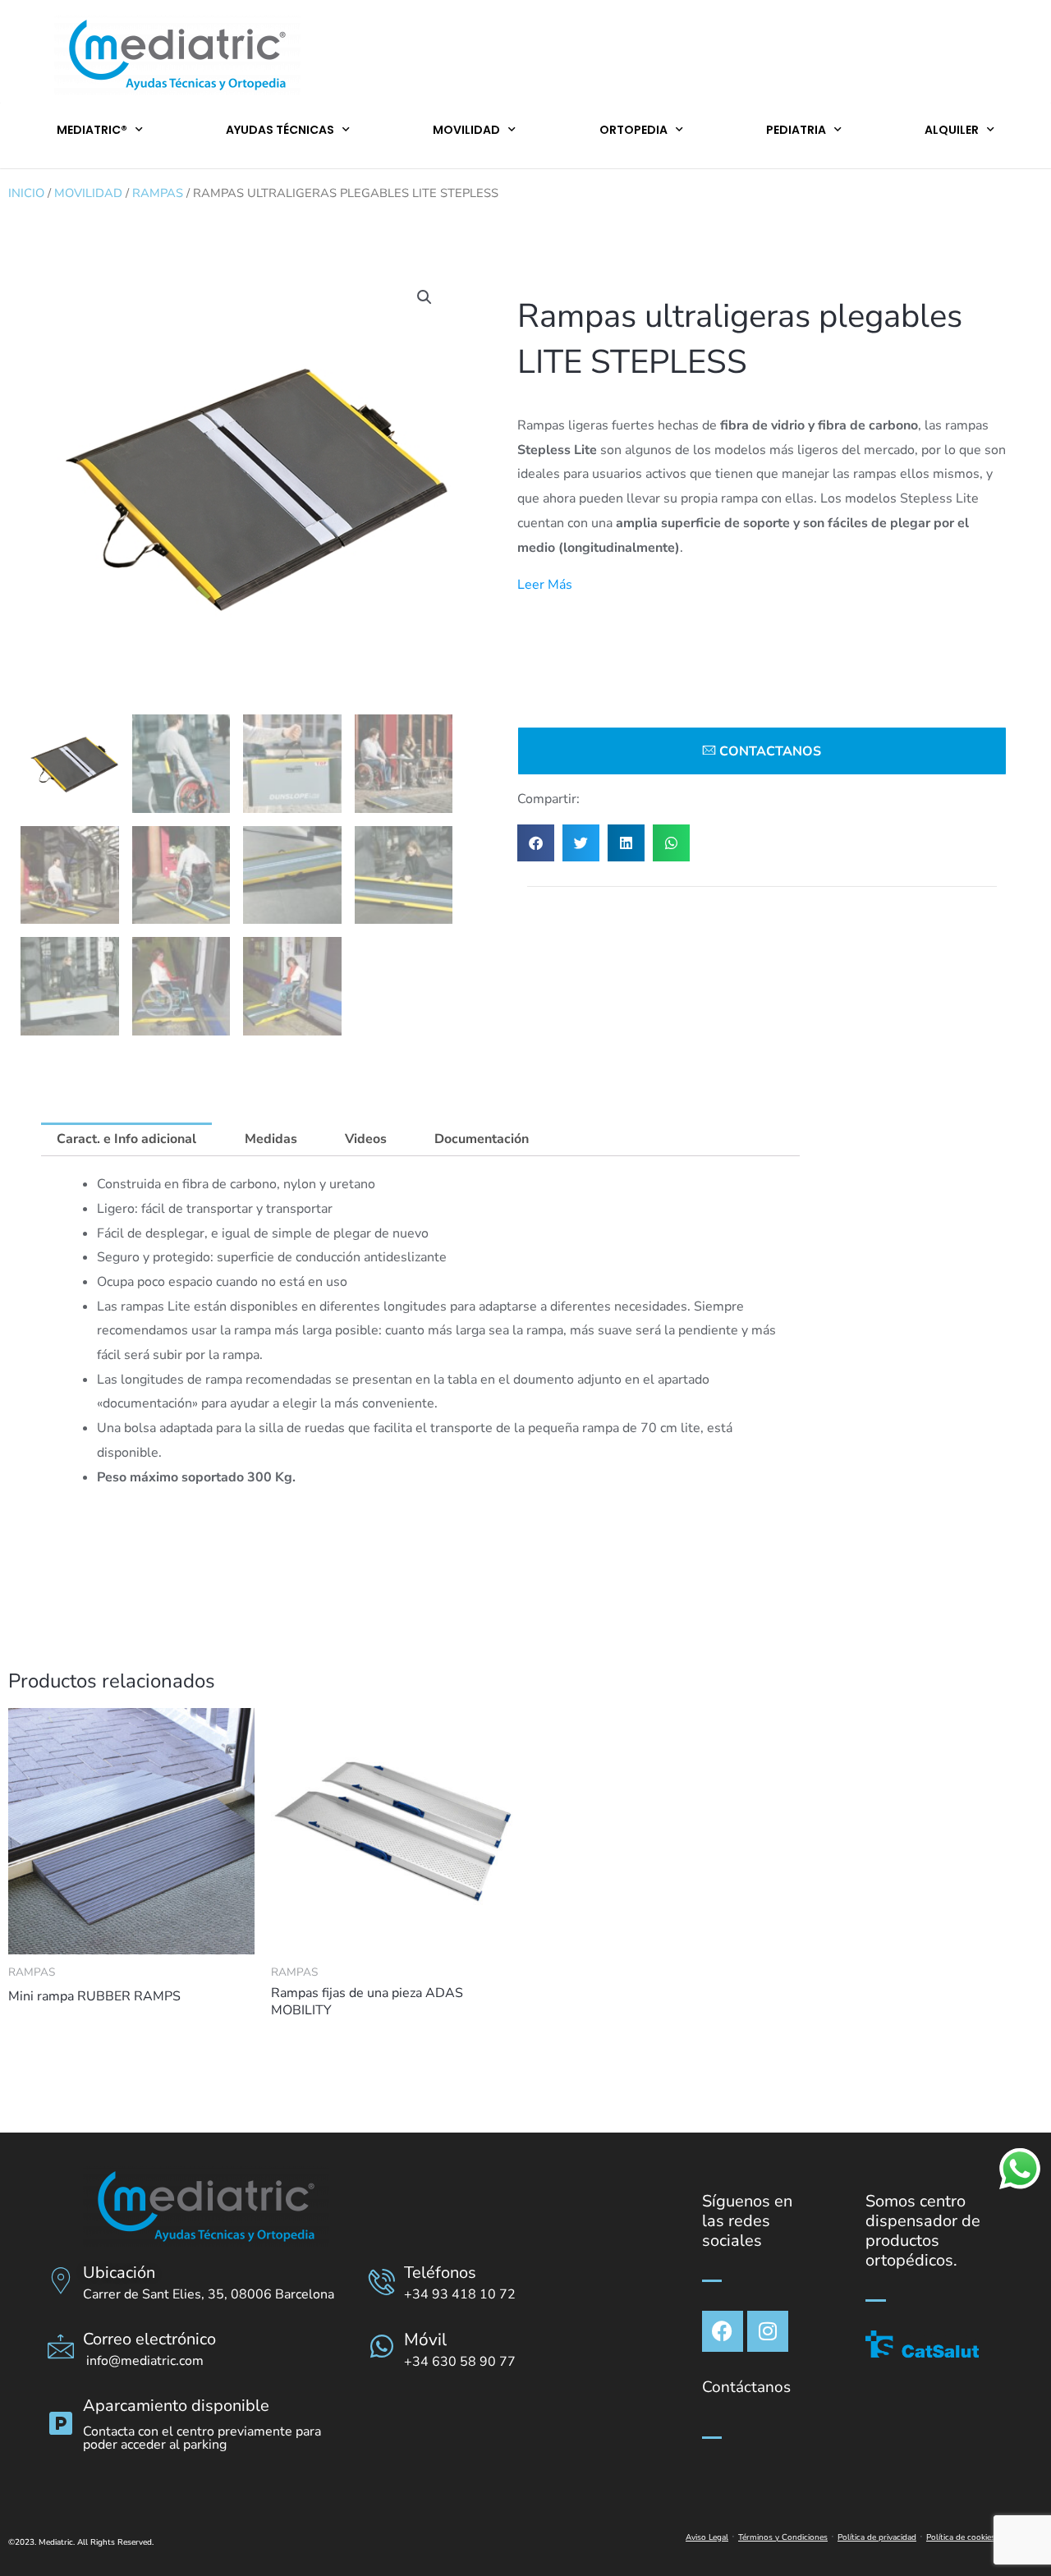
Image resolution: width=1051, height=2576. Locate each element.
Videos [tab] (366, 1139)
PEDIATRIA (796, 130)
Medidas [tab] (271, 1139)
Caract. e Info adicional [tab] (126, 1139)
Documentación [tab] (482, 1139)
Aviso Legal (707, 2537)
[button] (425, 297)
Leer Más (545, 585)
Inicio (26, 193)
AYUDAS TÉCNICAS (280, 130)
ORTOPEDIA (633, 130)
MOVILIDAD (466, 130)
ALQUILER (952, 130)
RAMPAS (158, 193)
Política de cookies (961, 2537)
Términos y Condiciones (783, 2537)
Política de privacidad (877, 2537)
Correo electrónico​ (149, 2339)
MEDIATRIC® (92, 130)
